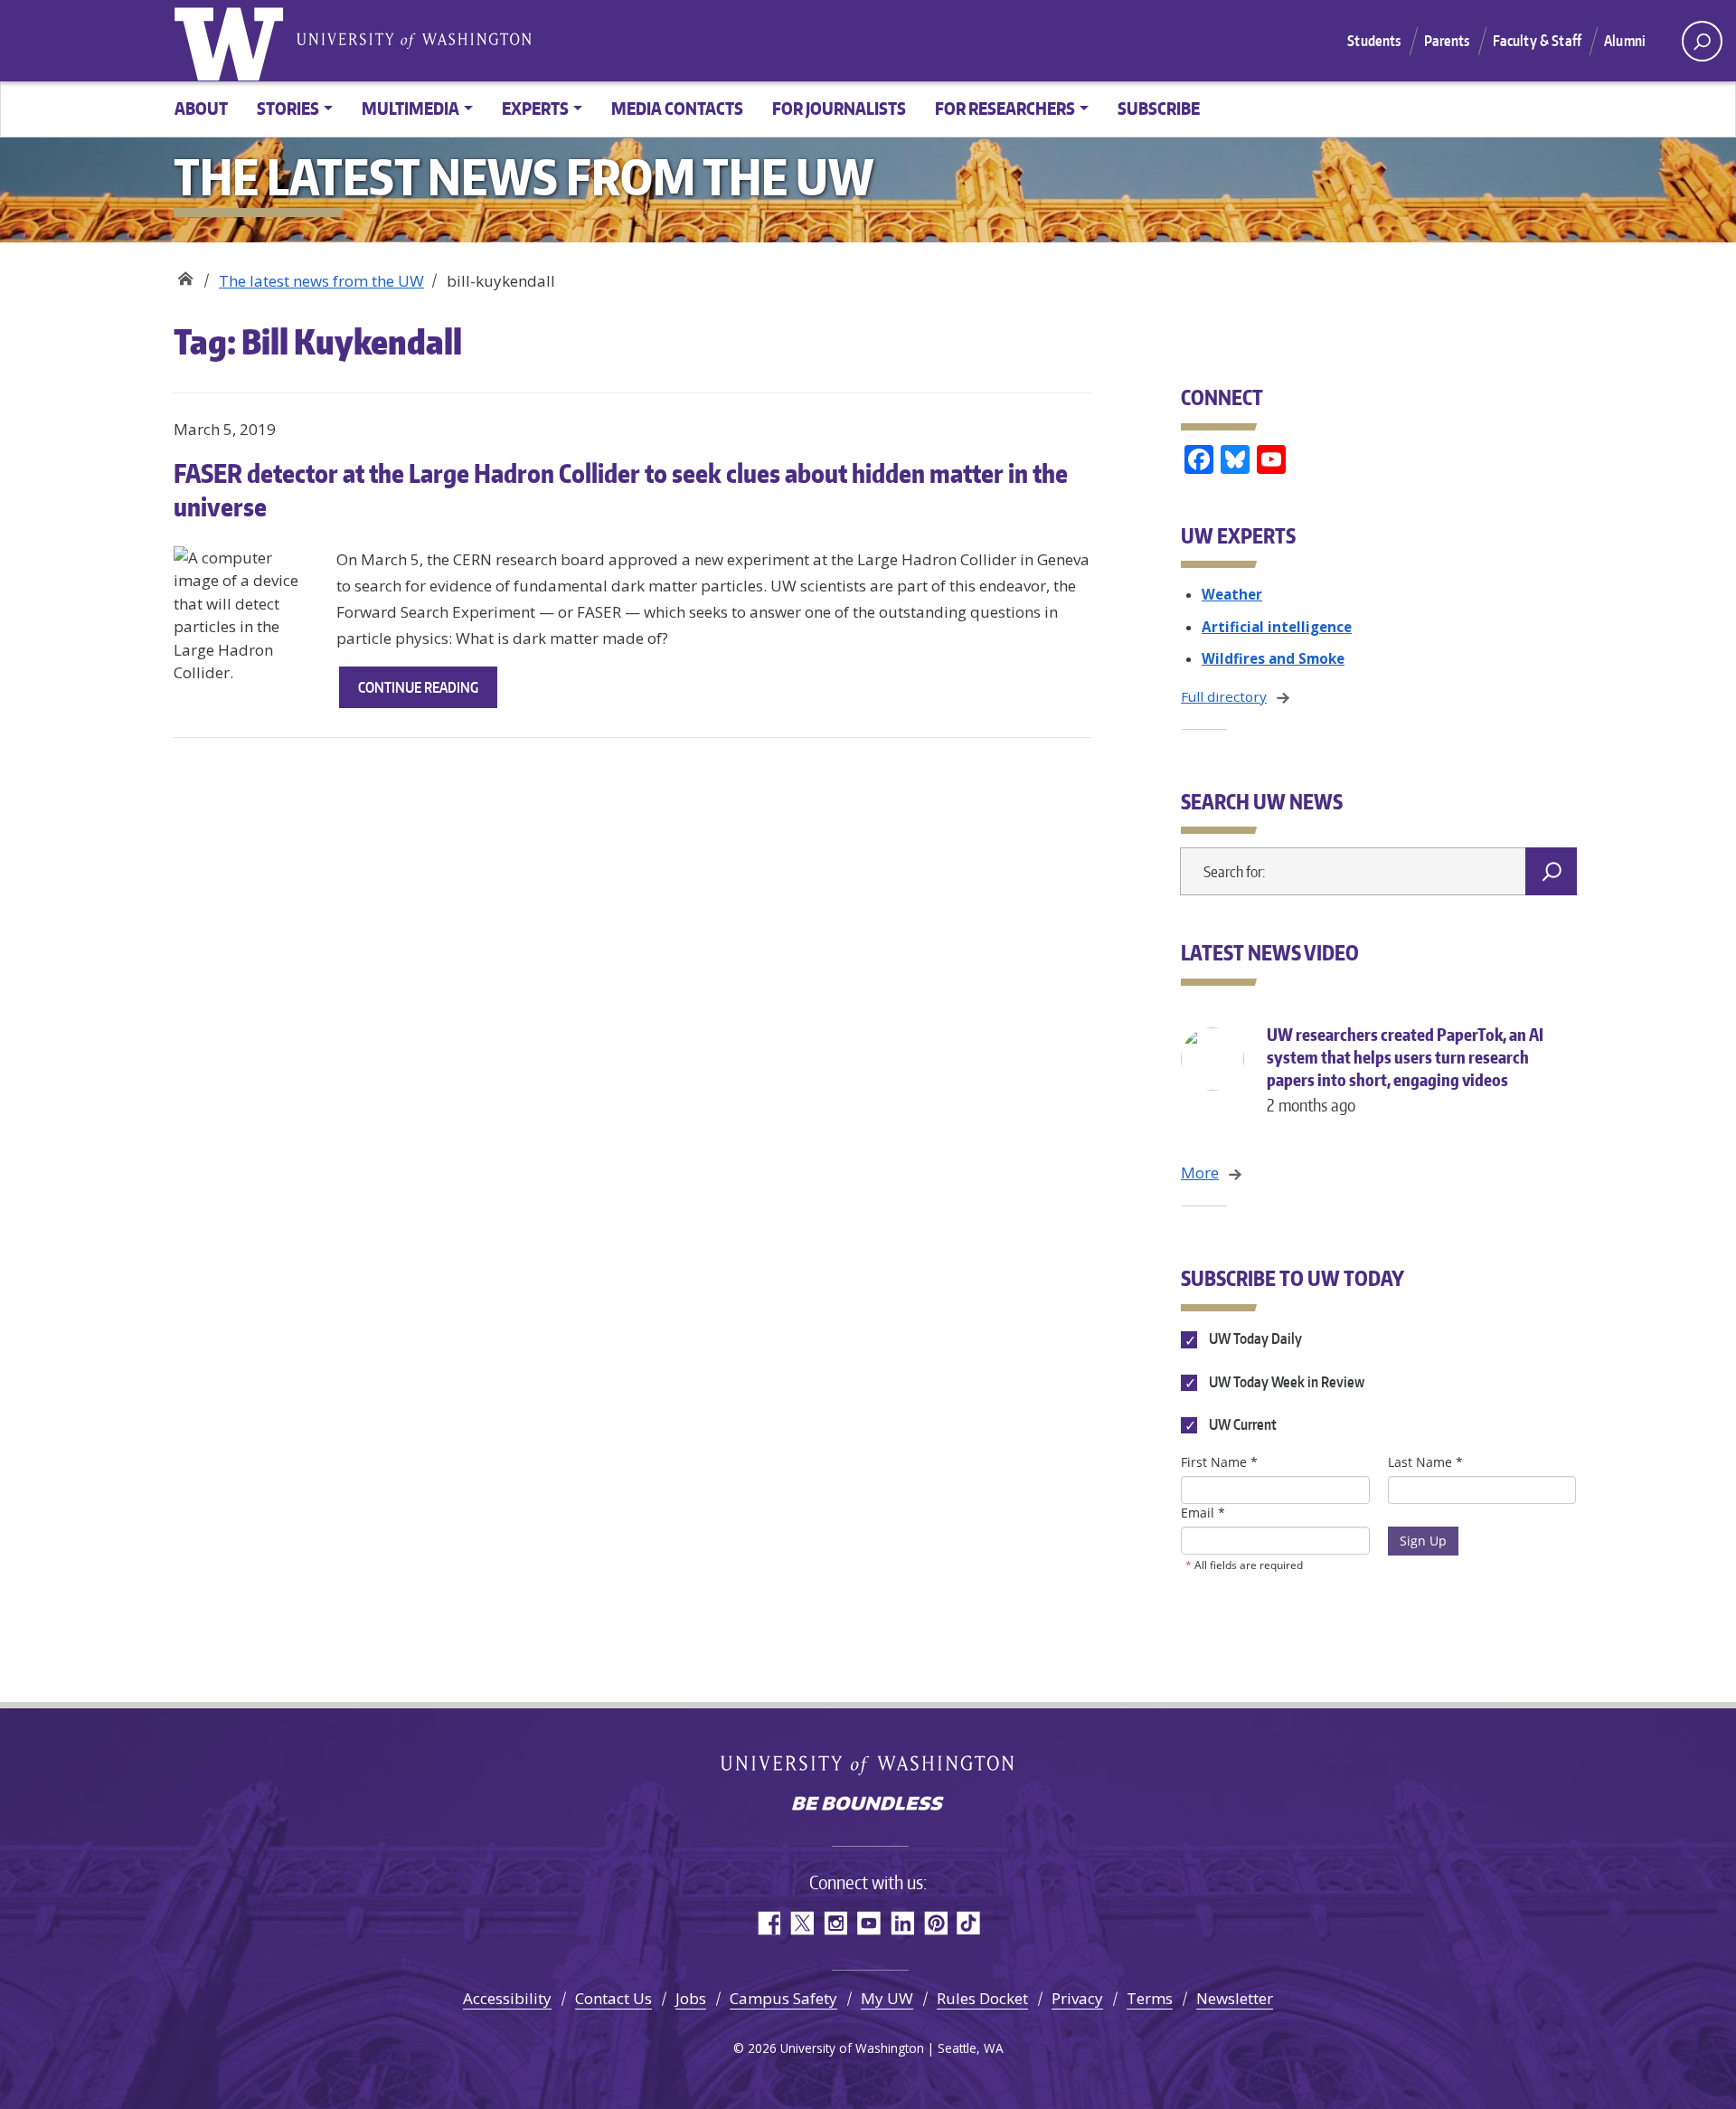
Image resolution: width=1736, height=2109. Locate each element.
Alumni (1625, 41)
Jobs (691, 1998)
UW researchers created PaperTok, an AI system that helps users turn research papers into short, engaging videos (1405, 1069)
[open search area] (1702, 41)
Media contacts (677, 108)
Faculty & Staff (1537, 41)
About (201, 108)
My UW (887, 1998)
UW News (185, 274)
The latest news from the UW (321, 281)
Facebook (768, 1923)
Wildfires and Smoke (1273, 658)
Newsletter (1235, 1998)
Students (1374, 41)
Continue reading (428, 693)
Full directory (1224, 696)
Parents (1447, 41)
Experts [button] (535, 108)
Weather (1232, 594)
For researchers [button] (1005, 108)
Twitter (802, 1923)
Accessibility (507, 1998)
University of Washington (232, 41)
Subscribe (1159, 108)
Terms (1150, 1998)
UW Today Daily (1254, 1339)
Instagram (835, 1923)
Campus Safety (783, 1998)
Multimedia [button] (410, 108)
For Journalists (839, 108)
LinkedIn (902, 1923)
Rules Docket (982, 1998)
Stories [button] (288, 108)
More (1200, 1173)
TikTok (969, 1923)
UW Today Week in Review (1285, 1382)
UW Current (1241, 1424)
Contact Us (613, 1998)
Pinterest (935, 1923)
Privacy (1077, 1998)
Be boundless (868, 1805)
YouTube (868, 1923)
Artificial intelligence (1277, 627)
